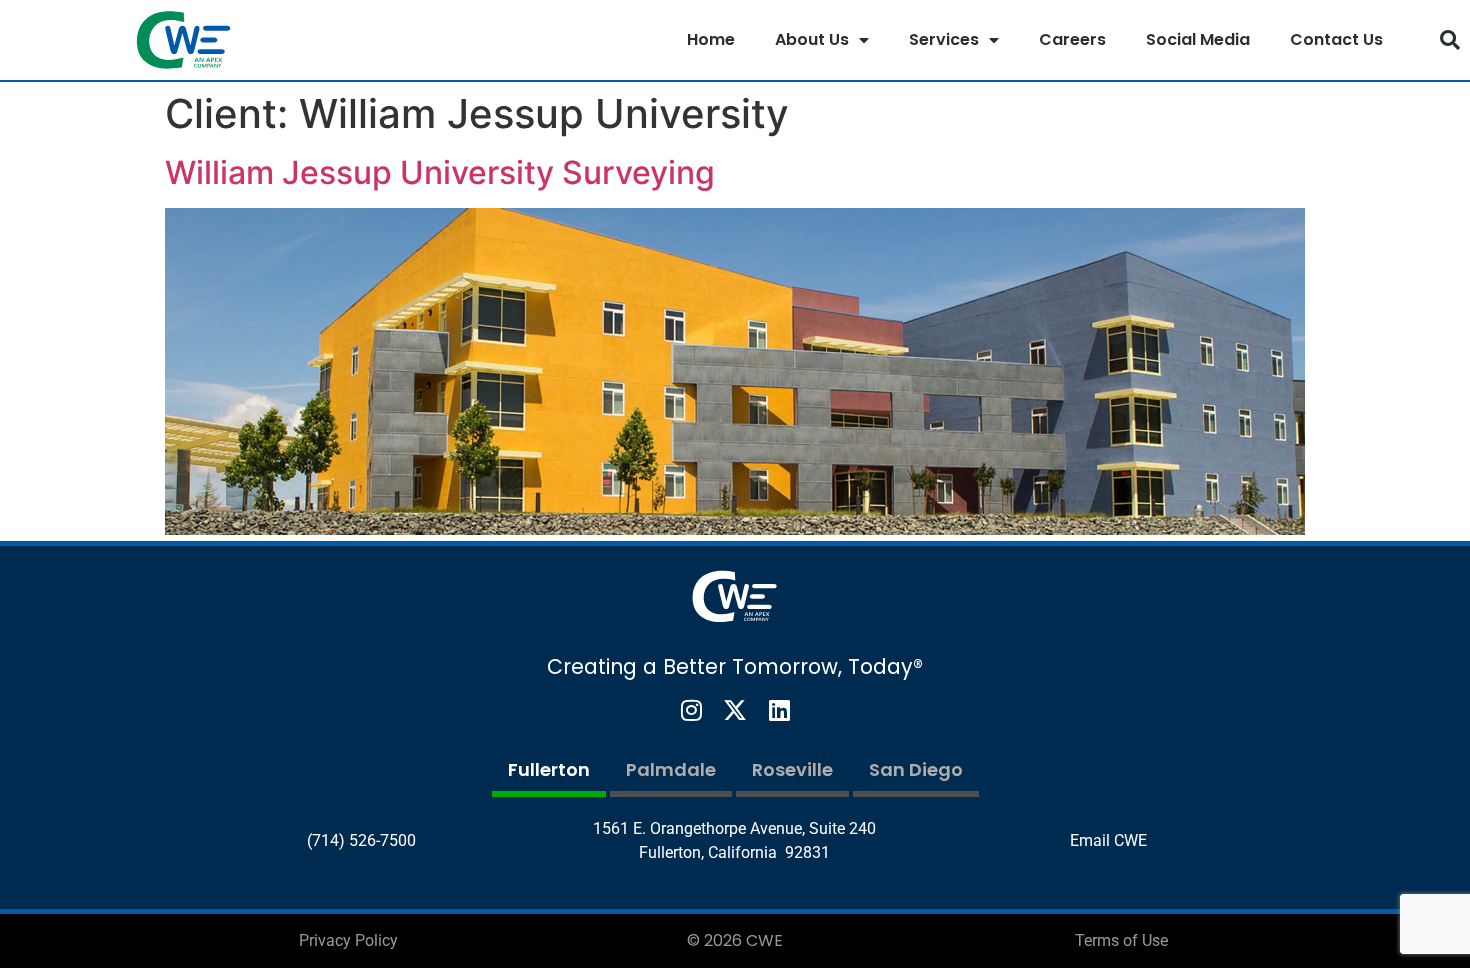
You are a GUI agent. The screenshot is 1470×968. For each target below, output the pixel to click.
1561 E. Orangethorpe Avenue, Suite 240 (734, 828)
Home (711, 39)
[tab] (549, 772)
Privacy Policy (348, 940)
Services (944, 39)
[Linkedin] (779, 710)
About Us (812, 39)
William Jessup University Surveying (440, 172)
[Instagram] (691, 710)
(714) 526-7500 (361, 840)
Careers (1072, 39)
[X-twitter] (735, 710)
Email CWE (1108, 840)
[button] (1450, 40)
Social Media (1198, 39)
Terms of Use (1121, 940)
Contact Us (1336, 39)
